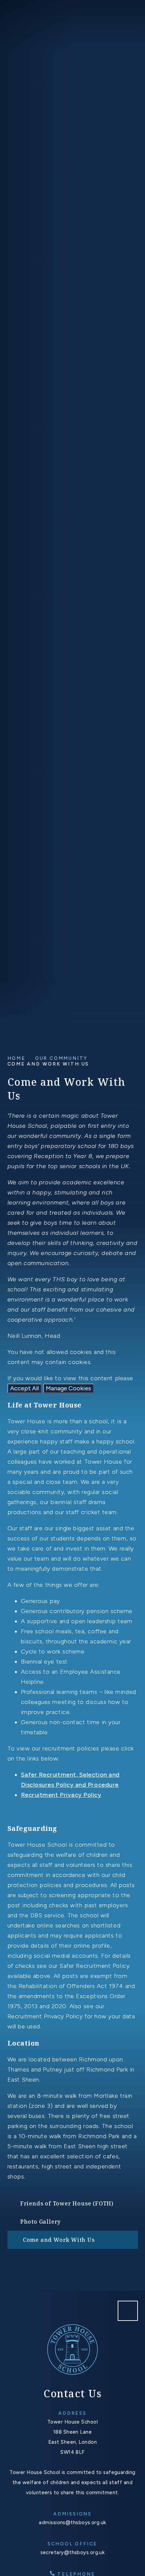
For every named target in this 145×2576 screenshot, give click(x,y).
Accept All (24, 1388)
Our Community (61, 1058)
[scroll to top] (128, 2311)
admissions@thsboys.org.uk (72, 2522)
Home (17, 1058)
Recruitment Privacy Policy (61, 1795)
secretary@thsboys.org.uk (73, 2552)
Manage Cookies (68, 1388)
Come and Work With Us (48, 1064)
